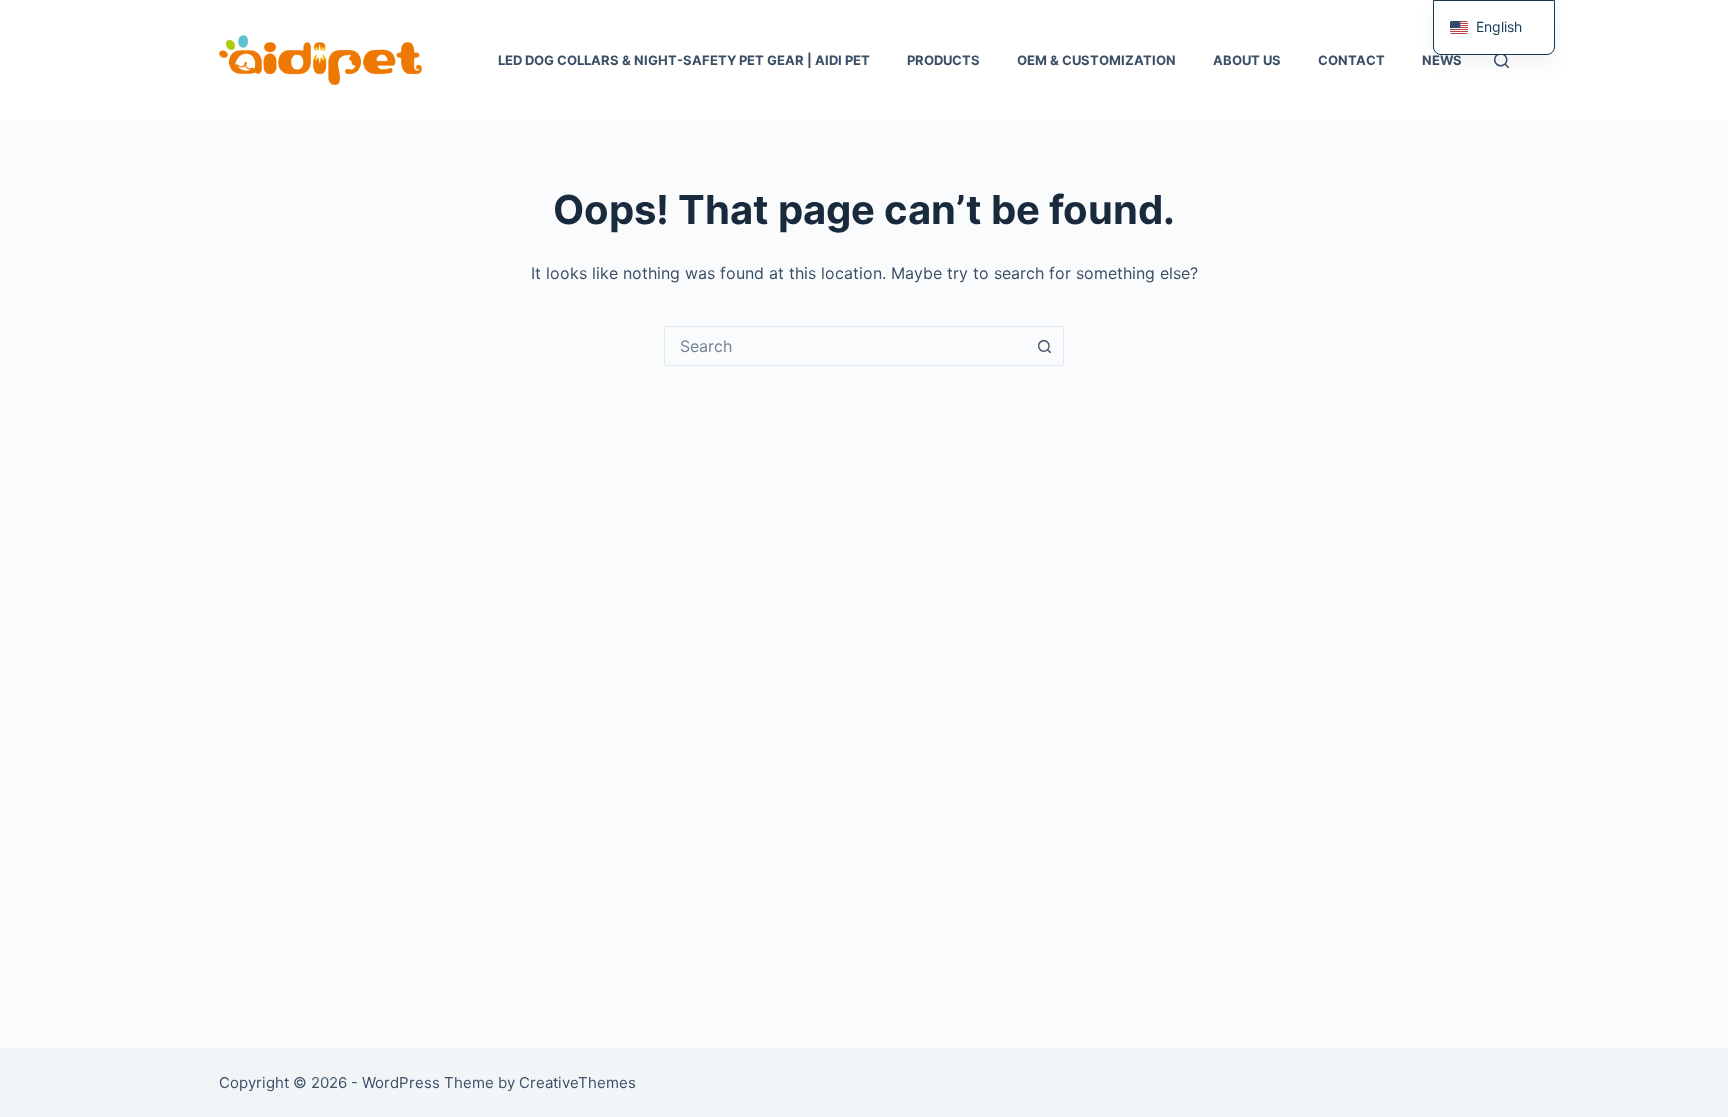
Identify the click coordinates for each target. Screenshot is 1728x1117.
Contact (1351, 60)
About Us (1247, 60)
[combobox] (845, 346)
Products (943, 60)
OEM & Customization (1096, 60)
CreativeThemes (577, 1082)
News (1442, 60)
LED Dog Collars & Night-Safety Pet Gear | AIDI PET (684, 60)
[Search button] (1044, 346)
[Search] (1501, 60)
